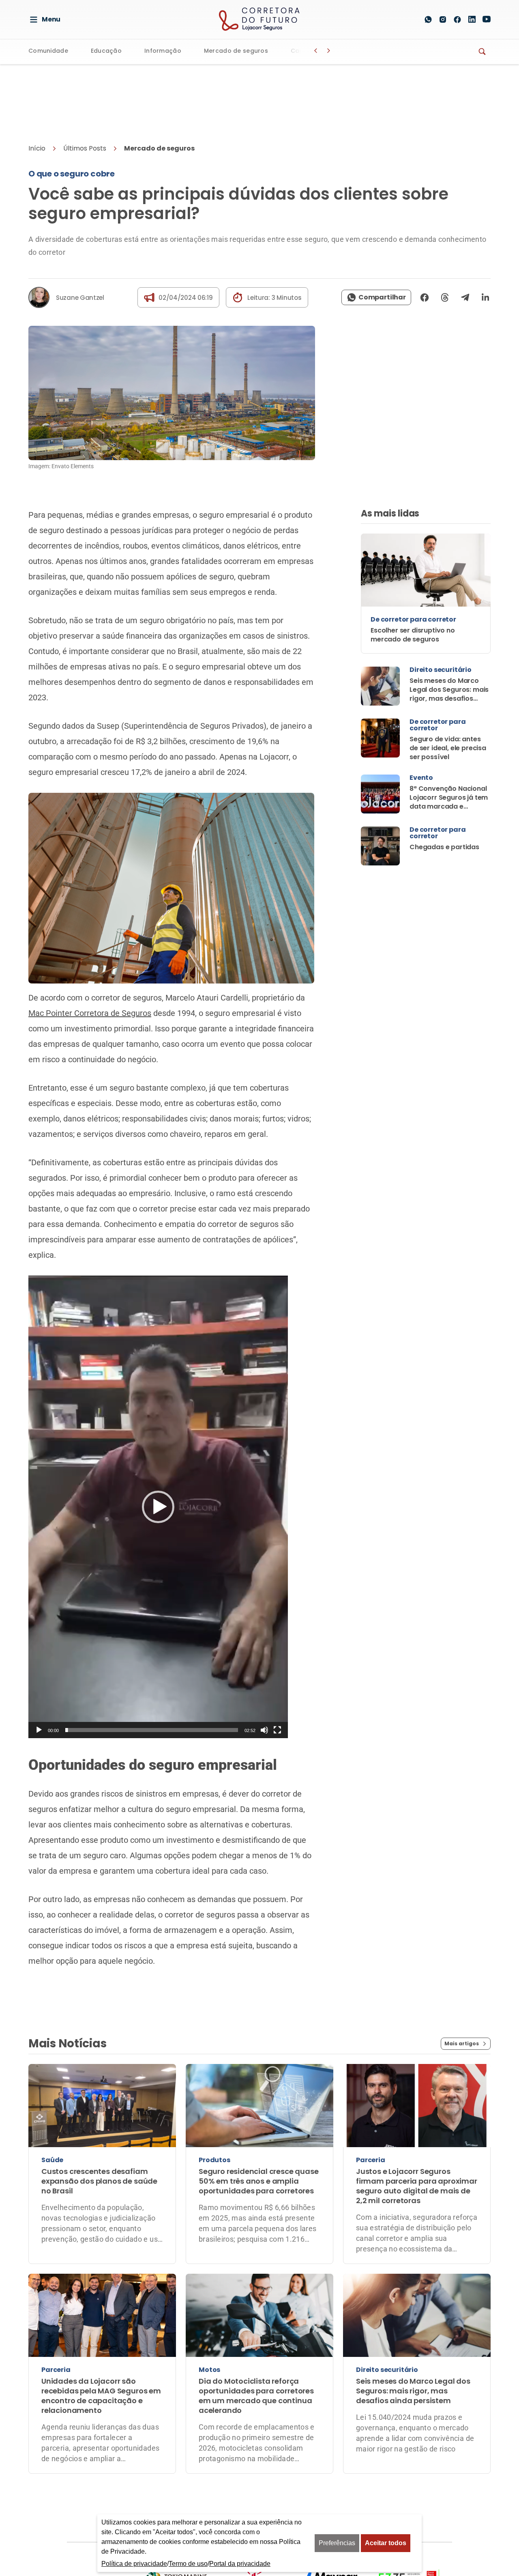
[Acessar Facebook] (457, 19)
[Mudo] (264, 1667)
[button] (158, 1444)
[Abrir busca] (409, 19)
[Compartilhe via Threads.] (445, 234)
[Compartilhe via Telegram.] (465, 234)
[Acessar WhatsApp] (428, 19)
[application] (158, 1444)
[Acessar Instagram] (443, 19)
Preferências (337, 2543)
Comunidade (48, 51)
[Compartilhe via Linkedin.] (483, 234)
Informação (163, 51)
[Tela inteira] (277, 1667)
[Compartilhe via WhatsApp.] (376, 234)
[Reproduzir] (39, 1667)
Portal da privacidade (240, 2564)
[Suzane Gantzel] (39, 234)
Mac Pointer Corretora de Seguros (90, 950)
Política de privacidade (134, 2564)
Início (37, 85)
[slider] (152, 1667)
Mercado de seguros (236, 51)
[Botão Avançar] (328, 51)
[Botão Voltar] (315, 51)
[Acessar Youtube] (487, 19)
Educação (106, 51)
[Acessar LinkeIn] (472, 19)
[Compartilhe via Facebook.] (425, 234)
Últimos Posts (85, 85)
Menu (51, 19)
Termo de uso (188, 2564)
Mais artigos (462, 1980)
